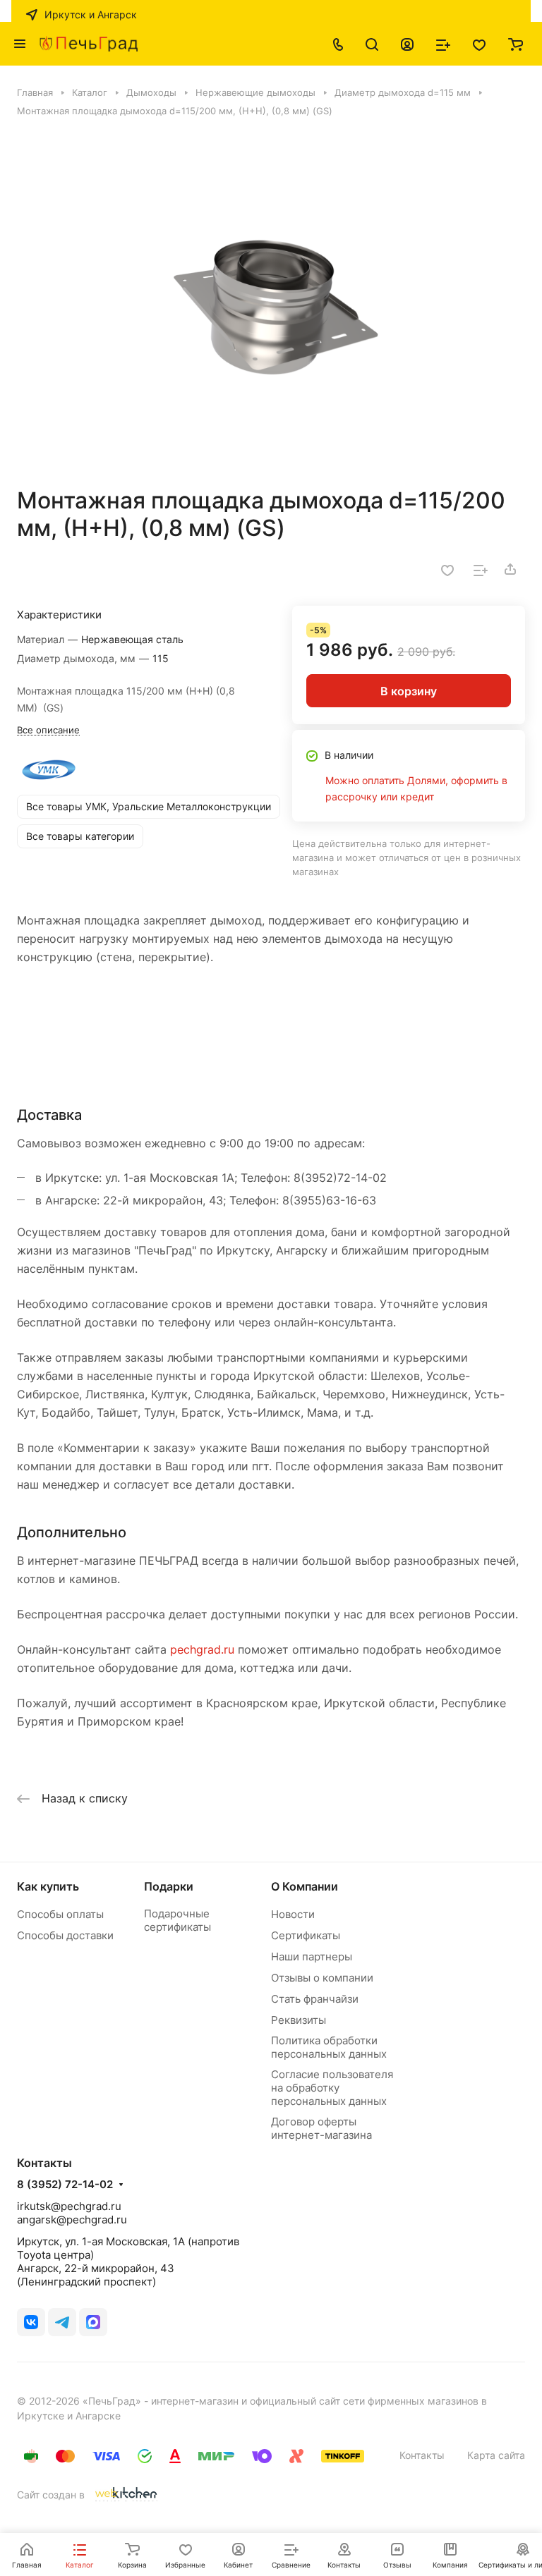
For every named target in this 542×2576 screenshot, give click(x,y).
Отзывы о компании (322, 1978)
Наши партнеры (312, 1957)
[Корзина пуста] (516, 44)
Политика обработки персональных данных (329, 2047)
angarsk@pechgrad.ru (72, 2220)
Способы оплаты (60, 1914)
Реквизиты (299, 2020)
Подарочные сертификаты (177, 1920)
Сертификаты (306, 1935)
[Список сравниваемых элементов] (443, 44)
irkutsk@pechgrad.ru (69, 2206)
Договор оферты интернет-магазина (321, 2128)
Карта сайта (496, 2455)
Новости (293, 1914)
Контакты (422, 2455)
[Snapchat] (93, 2322)
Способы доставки (65, 1935)
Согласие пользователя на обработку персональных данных (332, 2088)
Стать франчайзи (315, 1999)
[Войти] (407, 44)
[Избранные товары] (479, 44)
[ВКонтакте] (31, 2322)
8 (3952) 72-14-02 (65, 2185)
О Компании (305, 1886)
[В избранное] (447, 569)
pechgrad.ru (202, 1649)
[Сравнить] (481, 569)
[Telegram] (62, 2322)
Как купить (48, 1886)
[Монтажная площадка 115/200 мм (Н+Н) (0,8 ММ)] (271, 302)
